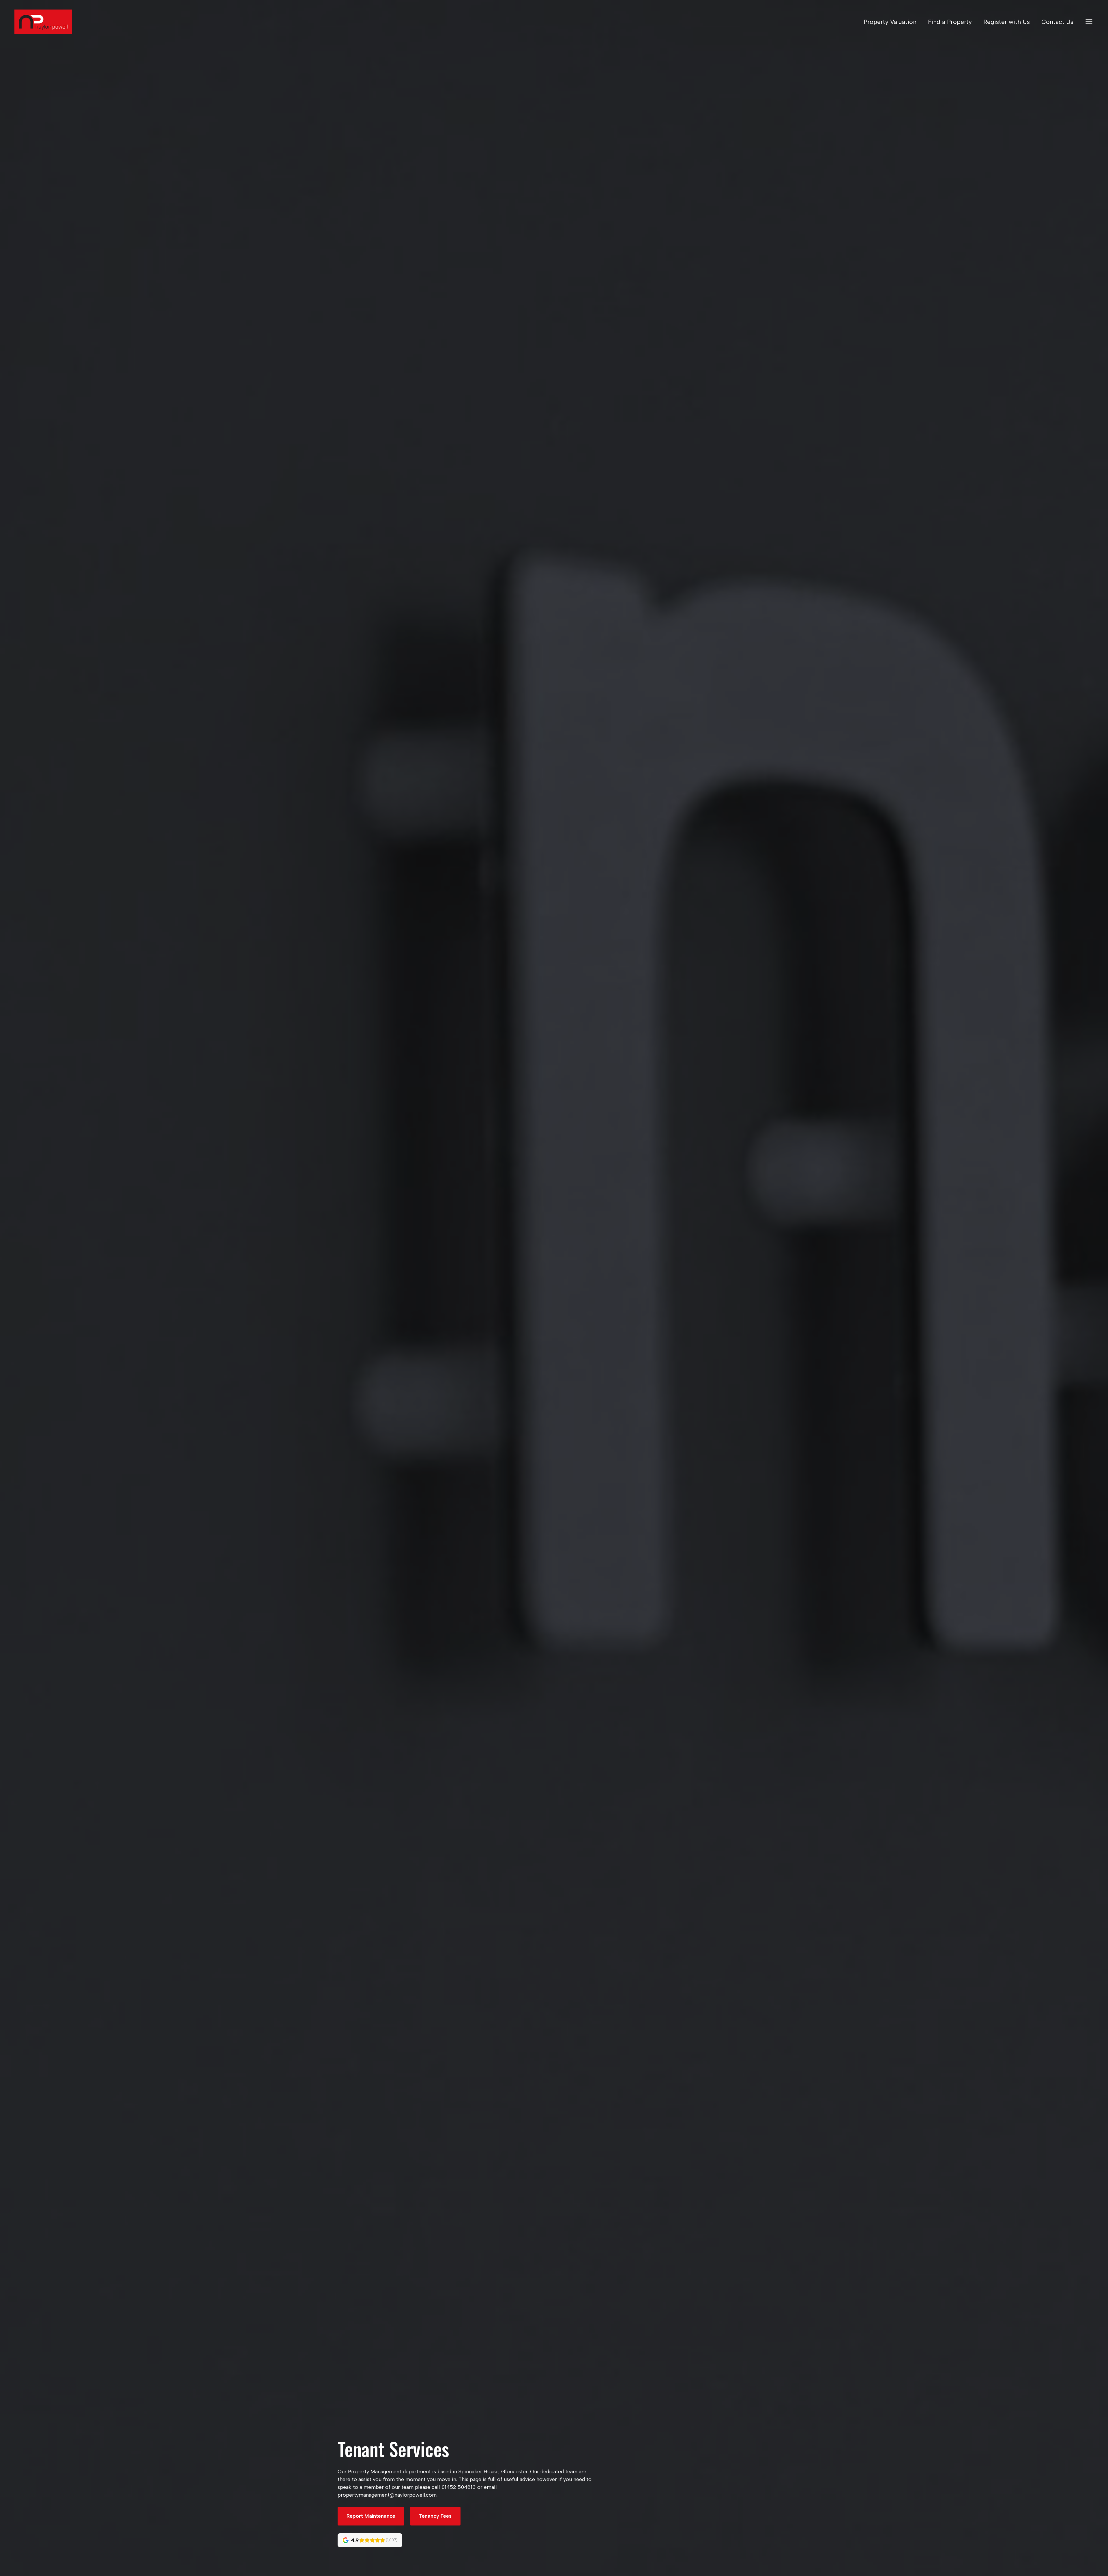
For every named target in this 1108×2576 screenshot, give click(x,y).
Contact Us (1057, 22)
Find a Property (950, 22)
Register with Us (1007, 22)
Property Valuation (890, 22)
